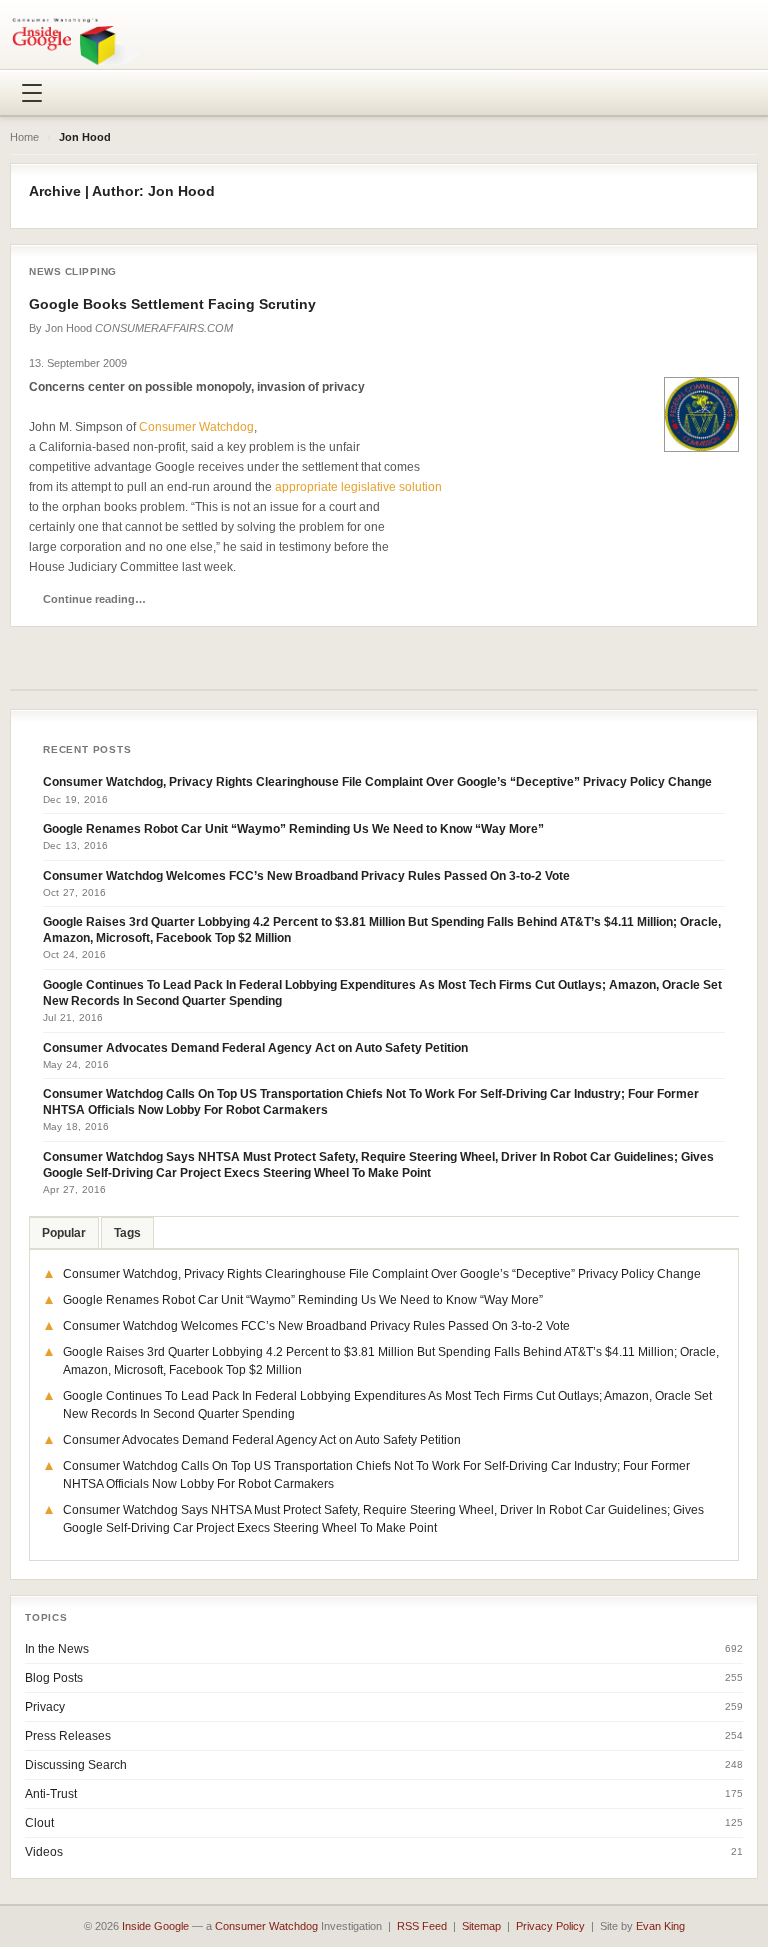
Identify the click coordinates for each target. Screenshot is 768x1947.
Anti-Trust (51, 1794)
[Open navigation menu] (32, 93)
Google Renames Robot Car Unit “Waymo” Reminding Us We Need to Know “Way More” (293, 829)
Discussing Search (76, 1765)
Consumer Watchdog (196, 427)
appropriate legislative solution (358, 487)
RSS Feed (422, 1926)
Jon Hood (68, 328)
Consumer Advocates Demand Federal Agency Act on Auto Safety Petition (255, 1048)
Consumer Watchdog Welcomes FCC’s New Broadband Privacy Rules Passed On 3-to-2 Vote (306, 876)
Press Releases (68, 1736)
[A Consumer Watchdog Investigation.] (76, 41)
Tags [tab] (127, 1233)
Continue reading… (94, 599)
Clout (39, 1823)
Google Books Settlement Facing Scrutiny (172, 304)
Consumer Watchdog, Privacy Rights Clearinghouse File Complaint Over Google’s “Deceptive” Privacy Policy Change (377, 782)
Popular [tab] (64, 1233)
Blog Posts (54, 1678)
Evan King (660, 1926)
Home (24, 137)
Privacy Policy (550, 1926)
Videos (44, 1852)
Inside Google (155, 1926)
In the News (57, 1649)
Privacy (45, 1707)
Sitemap (481, 1926)
